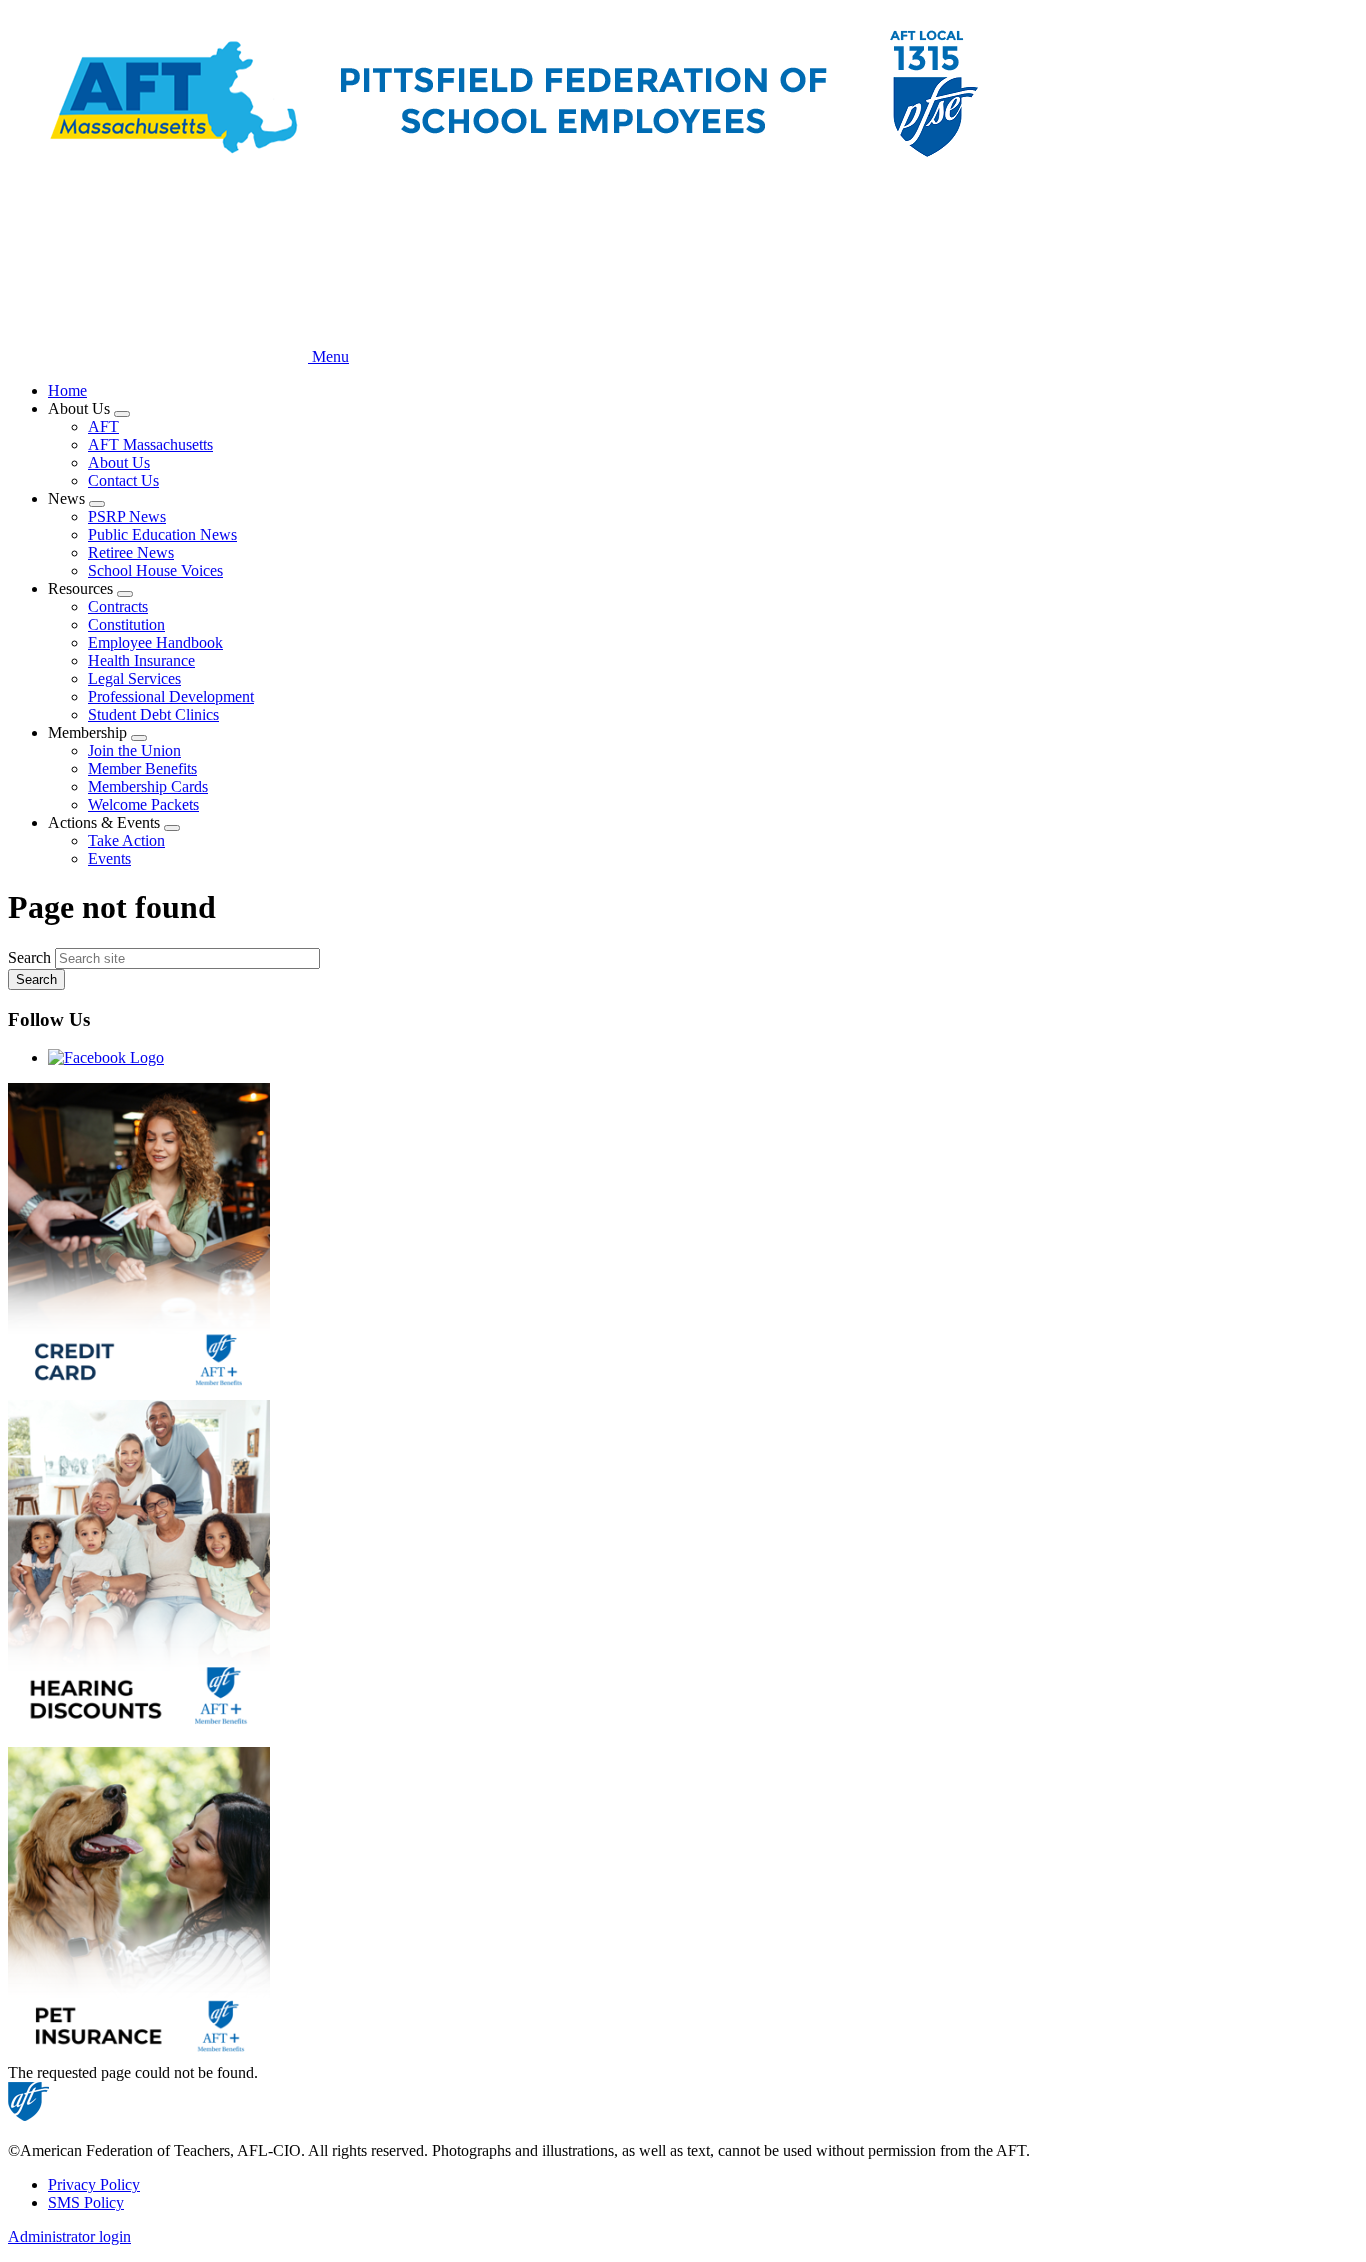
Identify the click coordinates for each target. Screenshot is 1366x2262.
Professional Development (171, 696)
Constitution (126, 624)
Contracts (118, 606)
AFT (103, 426)
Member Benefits (142, 768)
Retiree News (131, 552)
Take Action (126, 840)
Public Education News (162, 534)
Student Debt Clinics (153, 714)
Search (29, 957)
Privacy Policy (94, 2184)
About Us (119, 462)
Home (67, 390)
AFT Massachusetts (150, 444)
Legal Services (134, 678)
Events (109, 858)
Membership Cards (148, 786)
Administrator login (69, 2236)
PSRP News (127, 516)
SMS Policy (86, 2202)
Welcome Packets (143, 804)
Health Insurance (141, 660)
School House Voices (155, 570)
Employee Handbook (155, 642)
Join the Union (134, 750)
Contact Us (123, 480)
